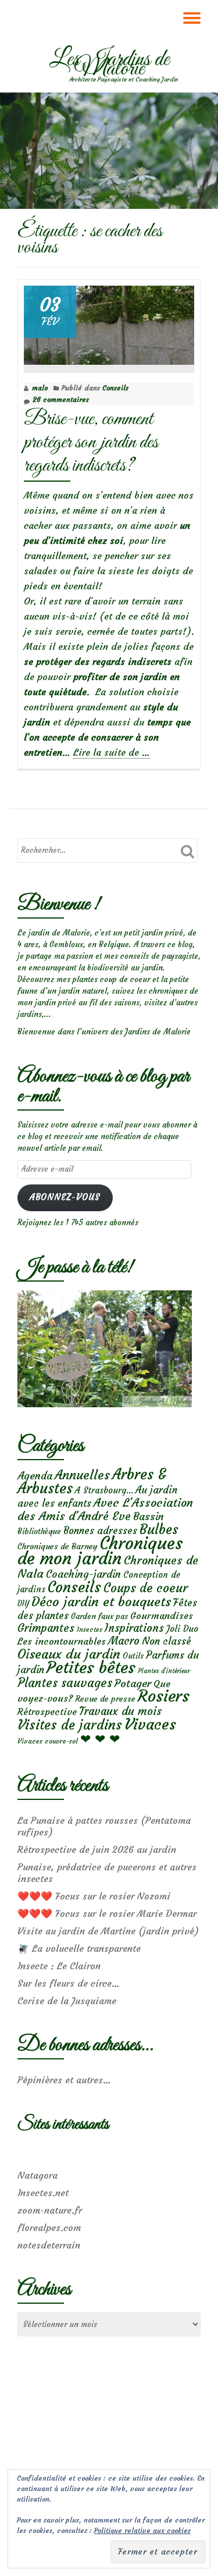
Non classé (167, 1641)
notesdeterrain (49, 2245)
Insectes (90, 1629)
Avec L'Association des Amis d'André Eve (105, 1509)
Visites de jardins (70, 1725)
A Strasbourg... (104, 1490)
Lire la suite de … (112, 752)
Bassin (149, 1516)
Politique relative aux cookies (142, 2530)
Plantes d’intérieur (164, 1671)
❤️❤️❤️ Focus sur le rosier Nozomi (94, 1896)
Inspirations (134, 1628)
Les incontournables (62, 1641)
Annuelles (82, 1475)
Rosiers (164, 1696)
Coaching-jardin (83, 1574)
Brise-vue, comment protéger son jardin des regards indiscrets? (91, 442)
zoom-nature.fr (50, 2210)
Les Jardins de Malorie (109, 65)
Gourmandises (162, 1616)
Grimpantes (46, 1628)
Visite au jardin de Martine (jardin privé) (108, 1931)
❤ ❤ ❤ (100, 1739)
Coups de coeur (146, 1588)
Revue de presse (105, 1699)
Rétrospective (47, 1712)
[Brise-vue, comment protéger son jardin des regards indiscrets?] (109, 323)
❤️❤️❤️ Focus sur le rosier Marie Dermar (107, 1913)
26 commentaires (61, 399)
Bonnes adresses (100, 1531)
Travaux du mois (120, 1711)
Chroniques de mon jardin (100, 1551)
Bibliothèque (39, 1531)
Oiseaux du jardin (69, 1654)
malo (40, 388)
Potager (133, 1683)
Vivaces (150, 1724)
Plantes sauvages (65, 1683)
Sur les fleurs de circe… (69, 1983)
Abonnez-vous (65, 1197)
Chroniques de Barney (58, 1546)
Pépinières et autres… (64, 2080)
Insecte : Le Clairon (59, 1966)
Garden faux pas (99, 1616)
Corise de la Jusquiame (67, 2001)
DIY (23, 1604)
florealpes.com (49, 2228)
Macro (124, 1641)
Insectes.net (43, 2193)
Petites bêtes (91, 1668)
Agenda (35, 1476)
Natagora (37, 2175)
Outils (133, 1656)
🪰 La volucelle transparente (79, 1948)
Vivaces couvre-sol (48, 1741)
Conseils (115, 388)
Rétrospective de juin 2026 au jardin (97, 1849)
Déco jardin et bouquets (101, 1602)
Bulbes (159, 1529)
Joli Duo (182, 1629)
